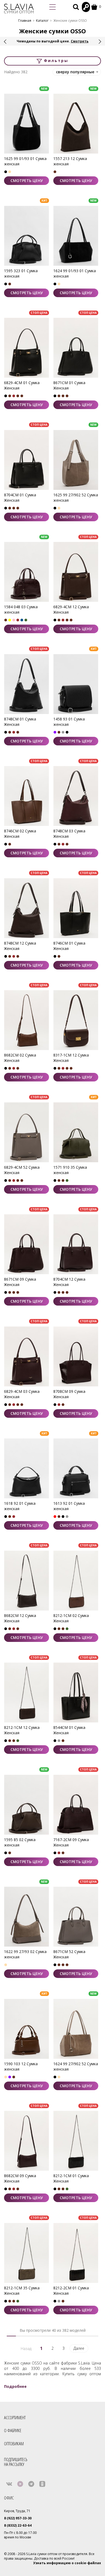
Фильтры (55, 61)
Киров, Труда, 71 (17, 2511)
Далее (79, 2348)
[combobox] (77, 72)
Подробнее (15, 2386)
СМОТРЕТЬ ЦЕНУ (27, 181)
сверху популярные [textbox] (75, 72)
